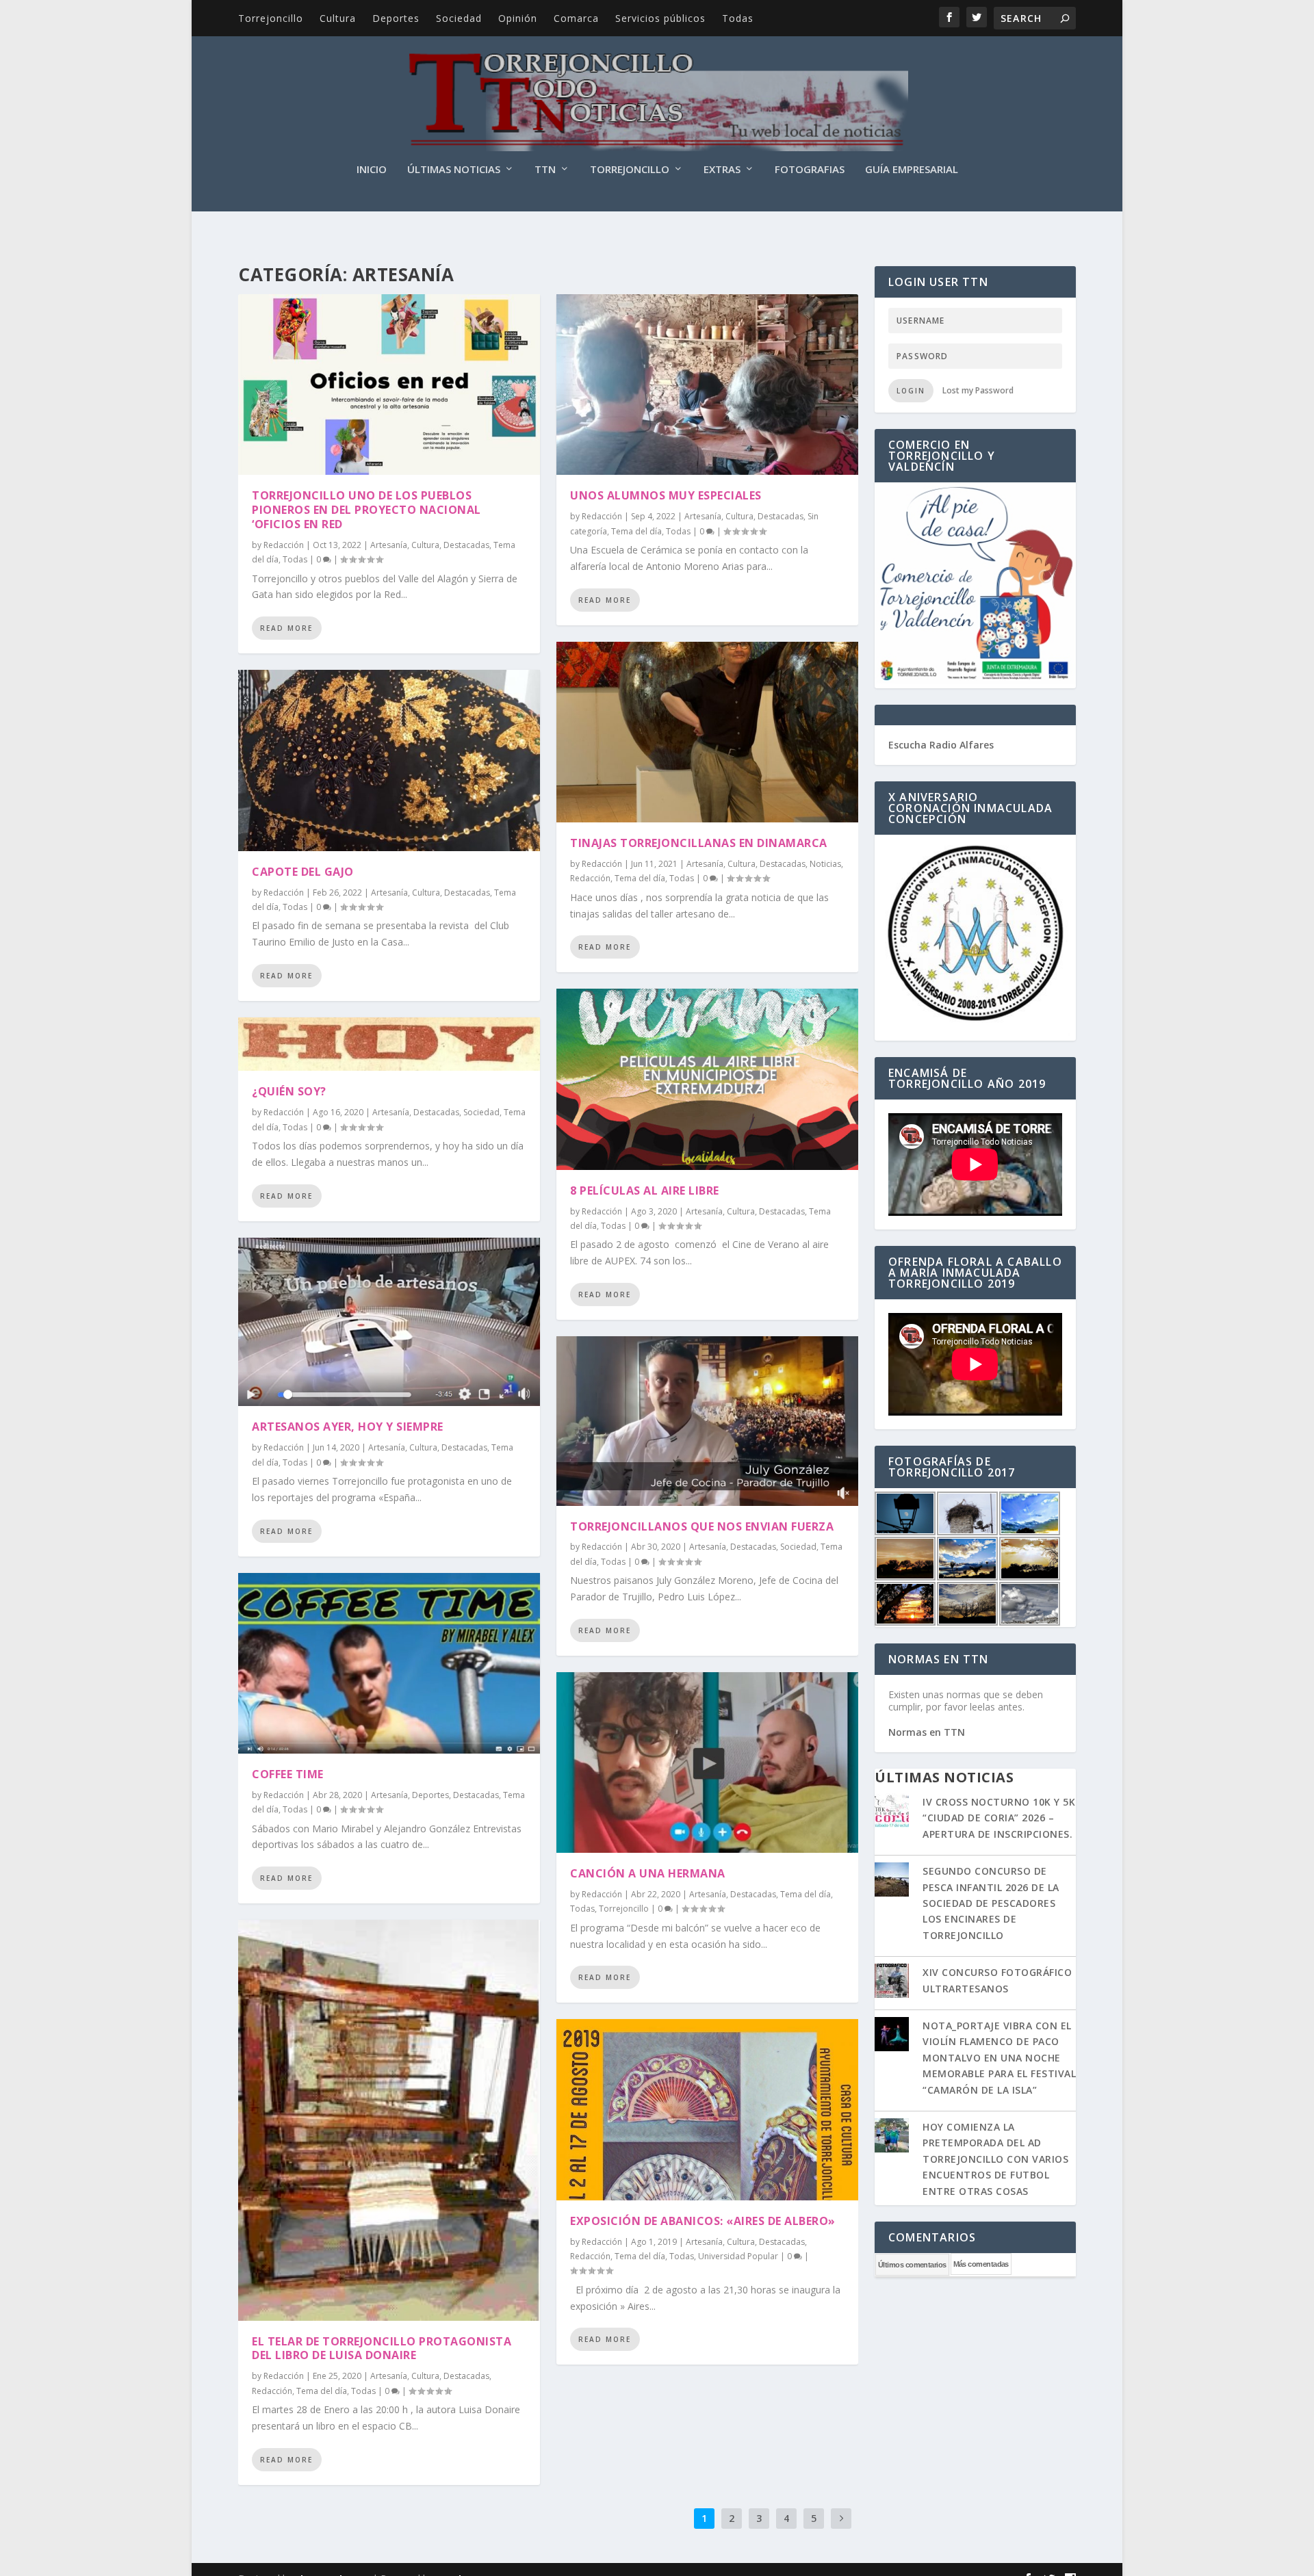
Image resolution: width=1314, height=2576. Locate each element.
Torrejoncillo (271, 18)
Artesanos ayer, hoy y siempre (348, 1427)
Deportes (396, 18)
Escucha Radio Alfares (941, 745)
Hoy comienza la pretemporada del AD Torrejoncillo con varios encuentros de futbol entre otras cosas (995, 2159)
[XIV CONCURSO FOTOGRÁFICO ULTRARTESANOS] (892, 1982)
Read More (286, 628)
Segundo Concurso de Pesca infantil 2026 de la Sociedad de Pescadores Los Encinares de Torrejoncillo (991, 1903)
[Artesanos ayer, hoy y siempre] (389, 1322)
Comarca (576, 18)
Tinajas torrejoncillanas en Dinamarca (699, 843)
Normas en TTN (927, 1732)
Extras (722, 170)
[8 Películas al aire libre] (707, 1079)
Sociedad (459, 18)
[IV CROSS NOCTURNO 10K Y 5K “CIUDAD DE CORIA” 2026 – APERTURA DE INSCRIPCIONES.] (892, 1812)
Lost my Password (978, 390)
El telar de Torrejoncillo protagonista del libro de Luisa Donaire (382, 2349)
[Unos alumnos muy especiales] (707, 385)
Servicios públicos (660, 18)
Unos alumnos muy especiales (666, 495)
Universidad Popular (738, 2256)
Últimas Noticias (454, 170)
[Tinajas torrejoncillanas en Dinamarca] (707, 732)
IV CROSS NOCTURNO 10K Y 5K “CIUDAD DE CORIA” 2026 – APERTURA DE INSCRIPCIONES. (999, 1818)
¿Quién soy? (289, 1091)
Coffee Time (288, 1774)
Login (911, 391)
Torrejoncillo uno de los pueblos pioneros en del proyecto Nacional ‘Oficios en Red (366, 510)
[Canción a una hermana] (707, 1762)
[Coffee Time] (389, 1663)
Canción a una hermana (648, 1873)
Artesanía (389, 545)
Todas (738, 18)
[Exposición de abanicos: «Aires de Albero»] (707, 2109)
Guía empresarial (912, 170)
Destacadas (466, 545)
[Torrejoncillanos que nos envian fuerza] (707, 1421)
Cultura (338, 18)
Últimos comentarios (912, 2265)
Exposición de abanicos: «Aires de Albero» (703, 2221)
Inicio (372, 170)
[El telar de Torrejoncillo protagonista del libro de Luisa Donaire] (389, 2120)
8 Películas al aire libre (645, 1191)
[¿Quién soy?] (389, 1044)
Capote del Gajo (303, 872)
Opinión (518, 18)
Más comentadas (981, 2264)
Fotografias (810, 170)
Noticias (825, 864)
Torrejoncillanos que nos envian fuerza (702, 1526)
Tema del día (322, 2391)
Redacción (284, 545)
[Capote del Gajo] (389, 760)
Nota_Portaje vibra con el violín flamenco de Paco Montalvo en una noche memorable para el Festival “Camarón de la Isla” (999, 2058)
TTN (545, 170)
